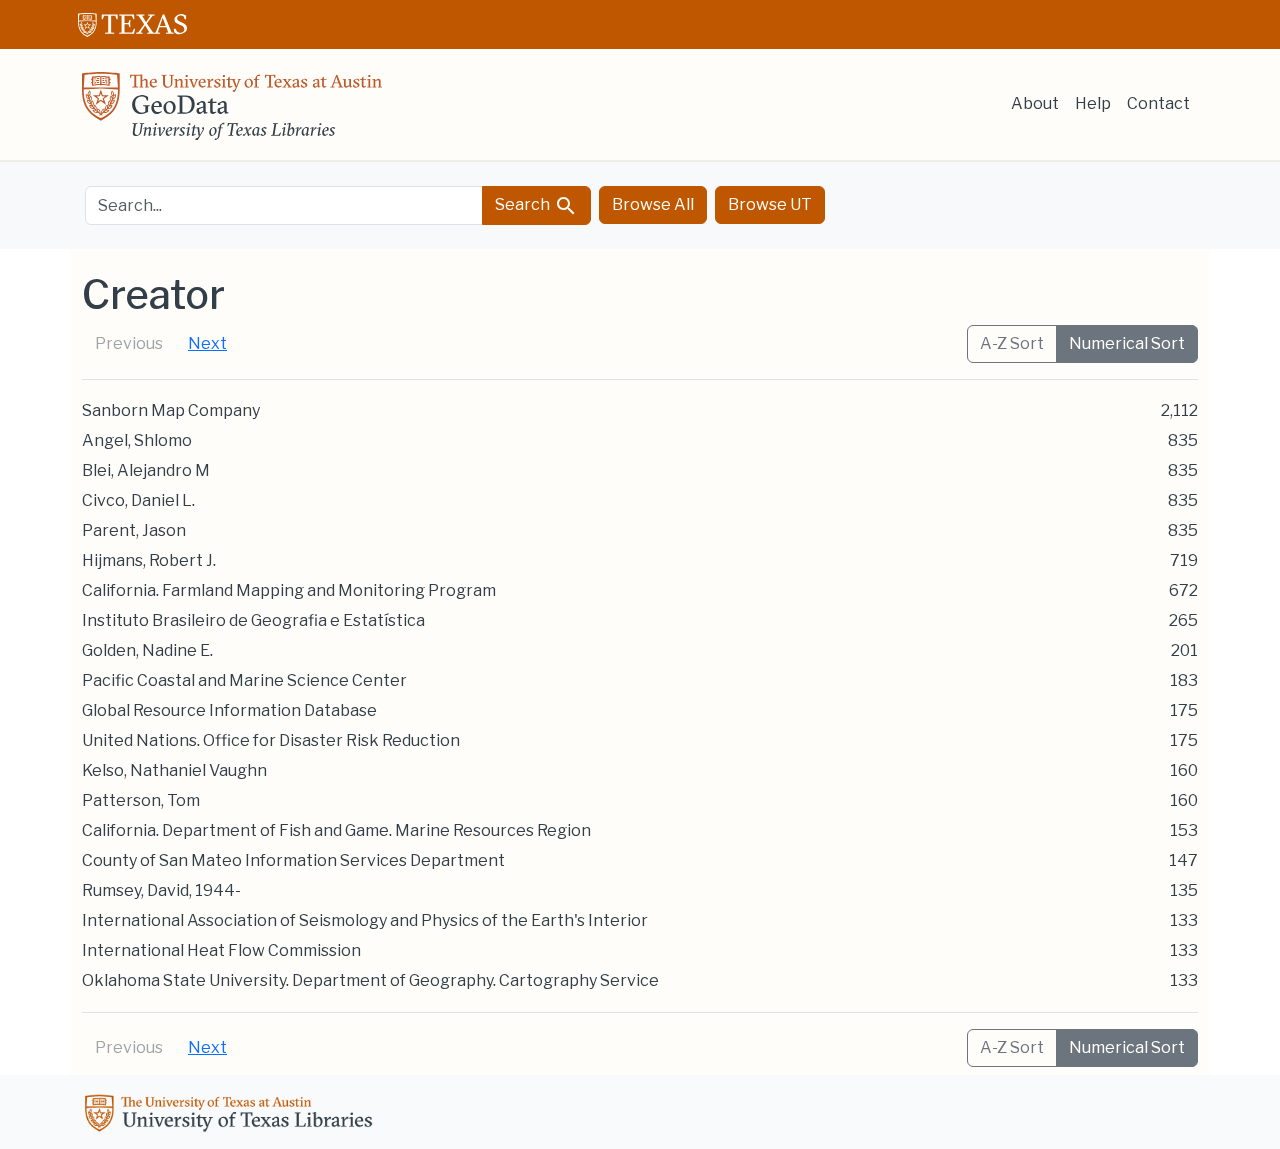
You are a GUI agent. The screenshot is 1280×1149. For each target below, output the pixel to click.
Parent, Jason (134, 530)
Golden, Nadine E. (147, 650)
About (1035, 103)
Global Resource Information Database (229, 710)
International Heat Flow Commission (221, 950)
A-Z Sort (1012, 343)
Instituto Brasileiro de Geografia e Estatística (253, 620)
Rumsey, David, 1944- (161, 890)
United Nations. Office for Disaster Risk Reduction (271, 740)
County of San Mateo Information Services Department (293, 860)
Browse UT (770, 204)
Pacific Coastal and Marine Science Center (244, 680)
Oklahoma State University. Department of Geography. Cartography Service (370, 980)
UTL (232, 1116)
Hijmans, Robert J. (149, 560)
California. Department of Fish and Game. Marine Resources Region (336, 830)
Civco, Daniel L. (138, 500)
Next (207, 343)
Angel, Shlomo (137, 440)
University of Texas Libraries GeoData (232, 112)
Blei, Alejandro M (146, 470)
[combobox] (284, 205)
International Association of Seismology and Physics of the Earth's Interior (365, 920)
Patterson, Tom (141, 800)
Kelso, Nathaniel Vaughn (174, 770)
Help (1093, 103)
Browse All (653, 204)
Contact (1158, 103)
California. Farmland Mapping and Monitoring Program (289, 590)
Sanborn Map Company (171, 410)
